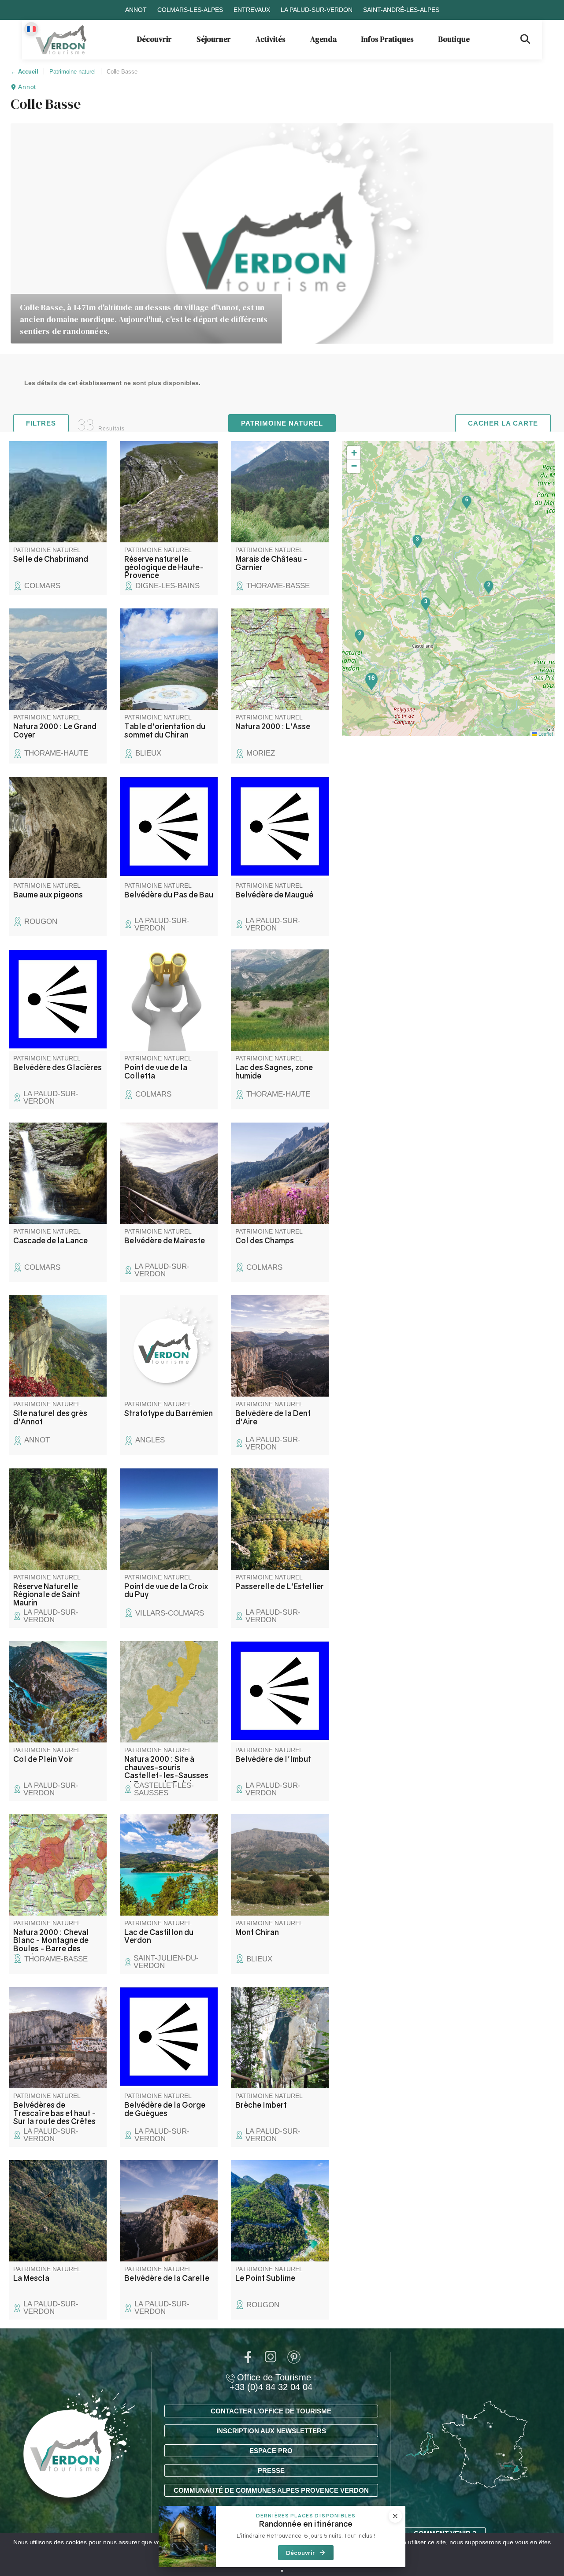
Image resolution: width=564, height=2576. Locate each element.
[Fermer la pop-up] (395, 2516)
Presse (271, 2470)
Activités (271, 39)
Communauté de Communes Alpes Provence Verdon (271, 2490)
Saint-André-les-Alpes (401, 10)
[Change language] (31, 29)
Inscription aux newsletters (271, 2431)
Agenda (323, 39)
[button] (354, 453)
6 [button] (467, 499)
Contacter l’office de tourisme (271, 2411)
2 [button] (360, 633)
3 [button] (417, 538)
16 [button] (371, 677)
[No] (282, 2571)
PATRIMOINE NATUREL (282, 423)
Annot (136, 10)
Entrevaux (252, 10)
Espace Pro (271, 2451)
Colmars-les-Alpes (190, 10)
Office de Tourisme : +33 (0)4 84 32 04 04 (273, 2382)
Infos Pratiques (388, 39)
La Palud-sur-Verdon (317, 10)
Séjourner (214, 39)
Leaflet (545, 734)
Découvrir (154, 39)
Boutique (454, 39)
